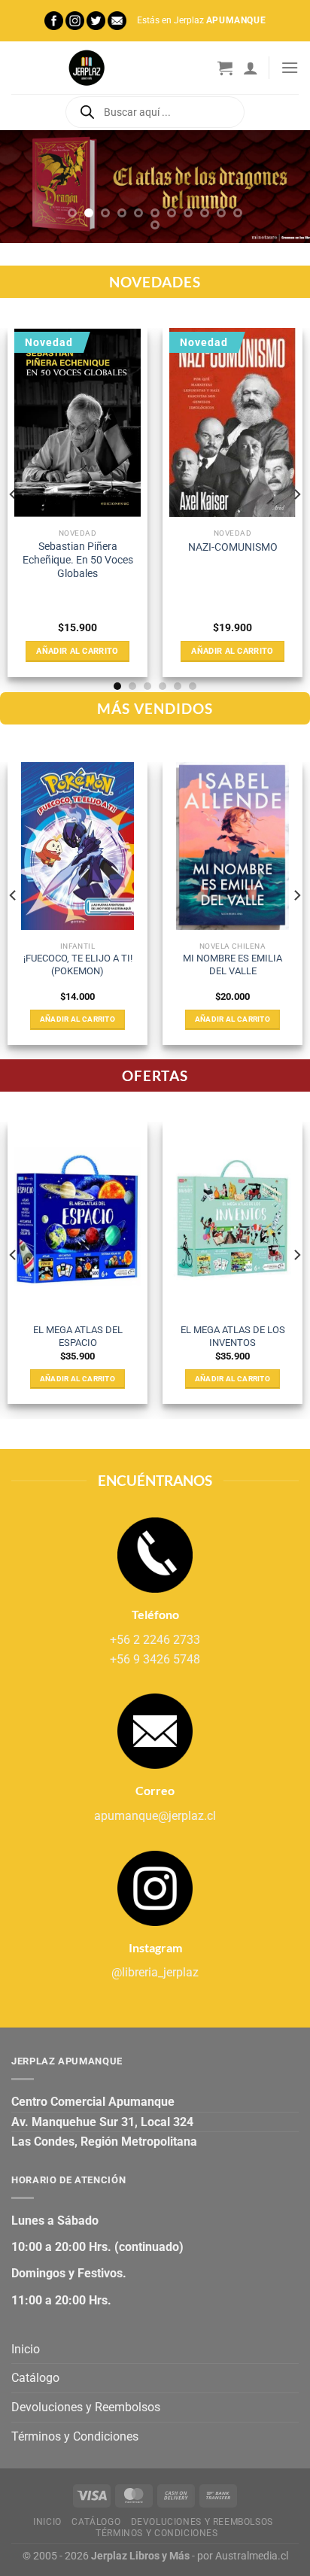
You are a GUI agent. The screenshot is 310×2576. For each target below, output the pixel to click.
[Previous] (14, 494)
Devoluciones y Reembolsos (86, 2407)
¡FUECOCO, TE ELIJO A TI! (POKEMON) (78, 964)
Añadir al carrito (77, 651)
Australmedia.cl (252, 2556)
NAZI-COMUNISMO (233, 547)
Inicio (26, 2349)
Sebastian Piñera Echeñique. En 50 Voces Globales (78, 559)
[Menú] (290, 67)
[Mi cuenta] (251, 68)
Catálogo (35, 2378)
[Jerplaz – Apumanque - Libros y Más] (87, 68)
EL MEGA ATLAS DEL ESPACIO (78, 1336)
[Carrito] (225, 68)
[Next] (296, 494)
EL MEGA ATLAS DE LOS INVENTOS (233, 1336)
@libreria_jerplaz (155, 1972)
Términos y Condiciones (75, 2436)
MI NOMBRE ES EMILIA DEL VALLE (232, 964)
